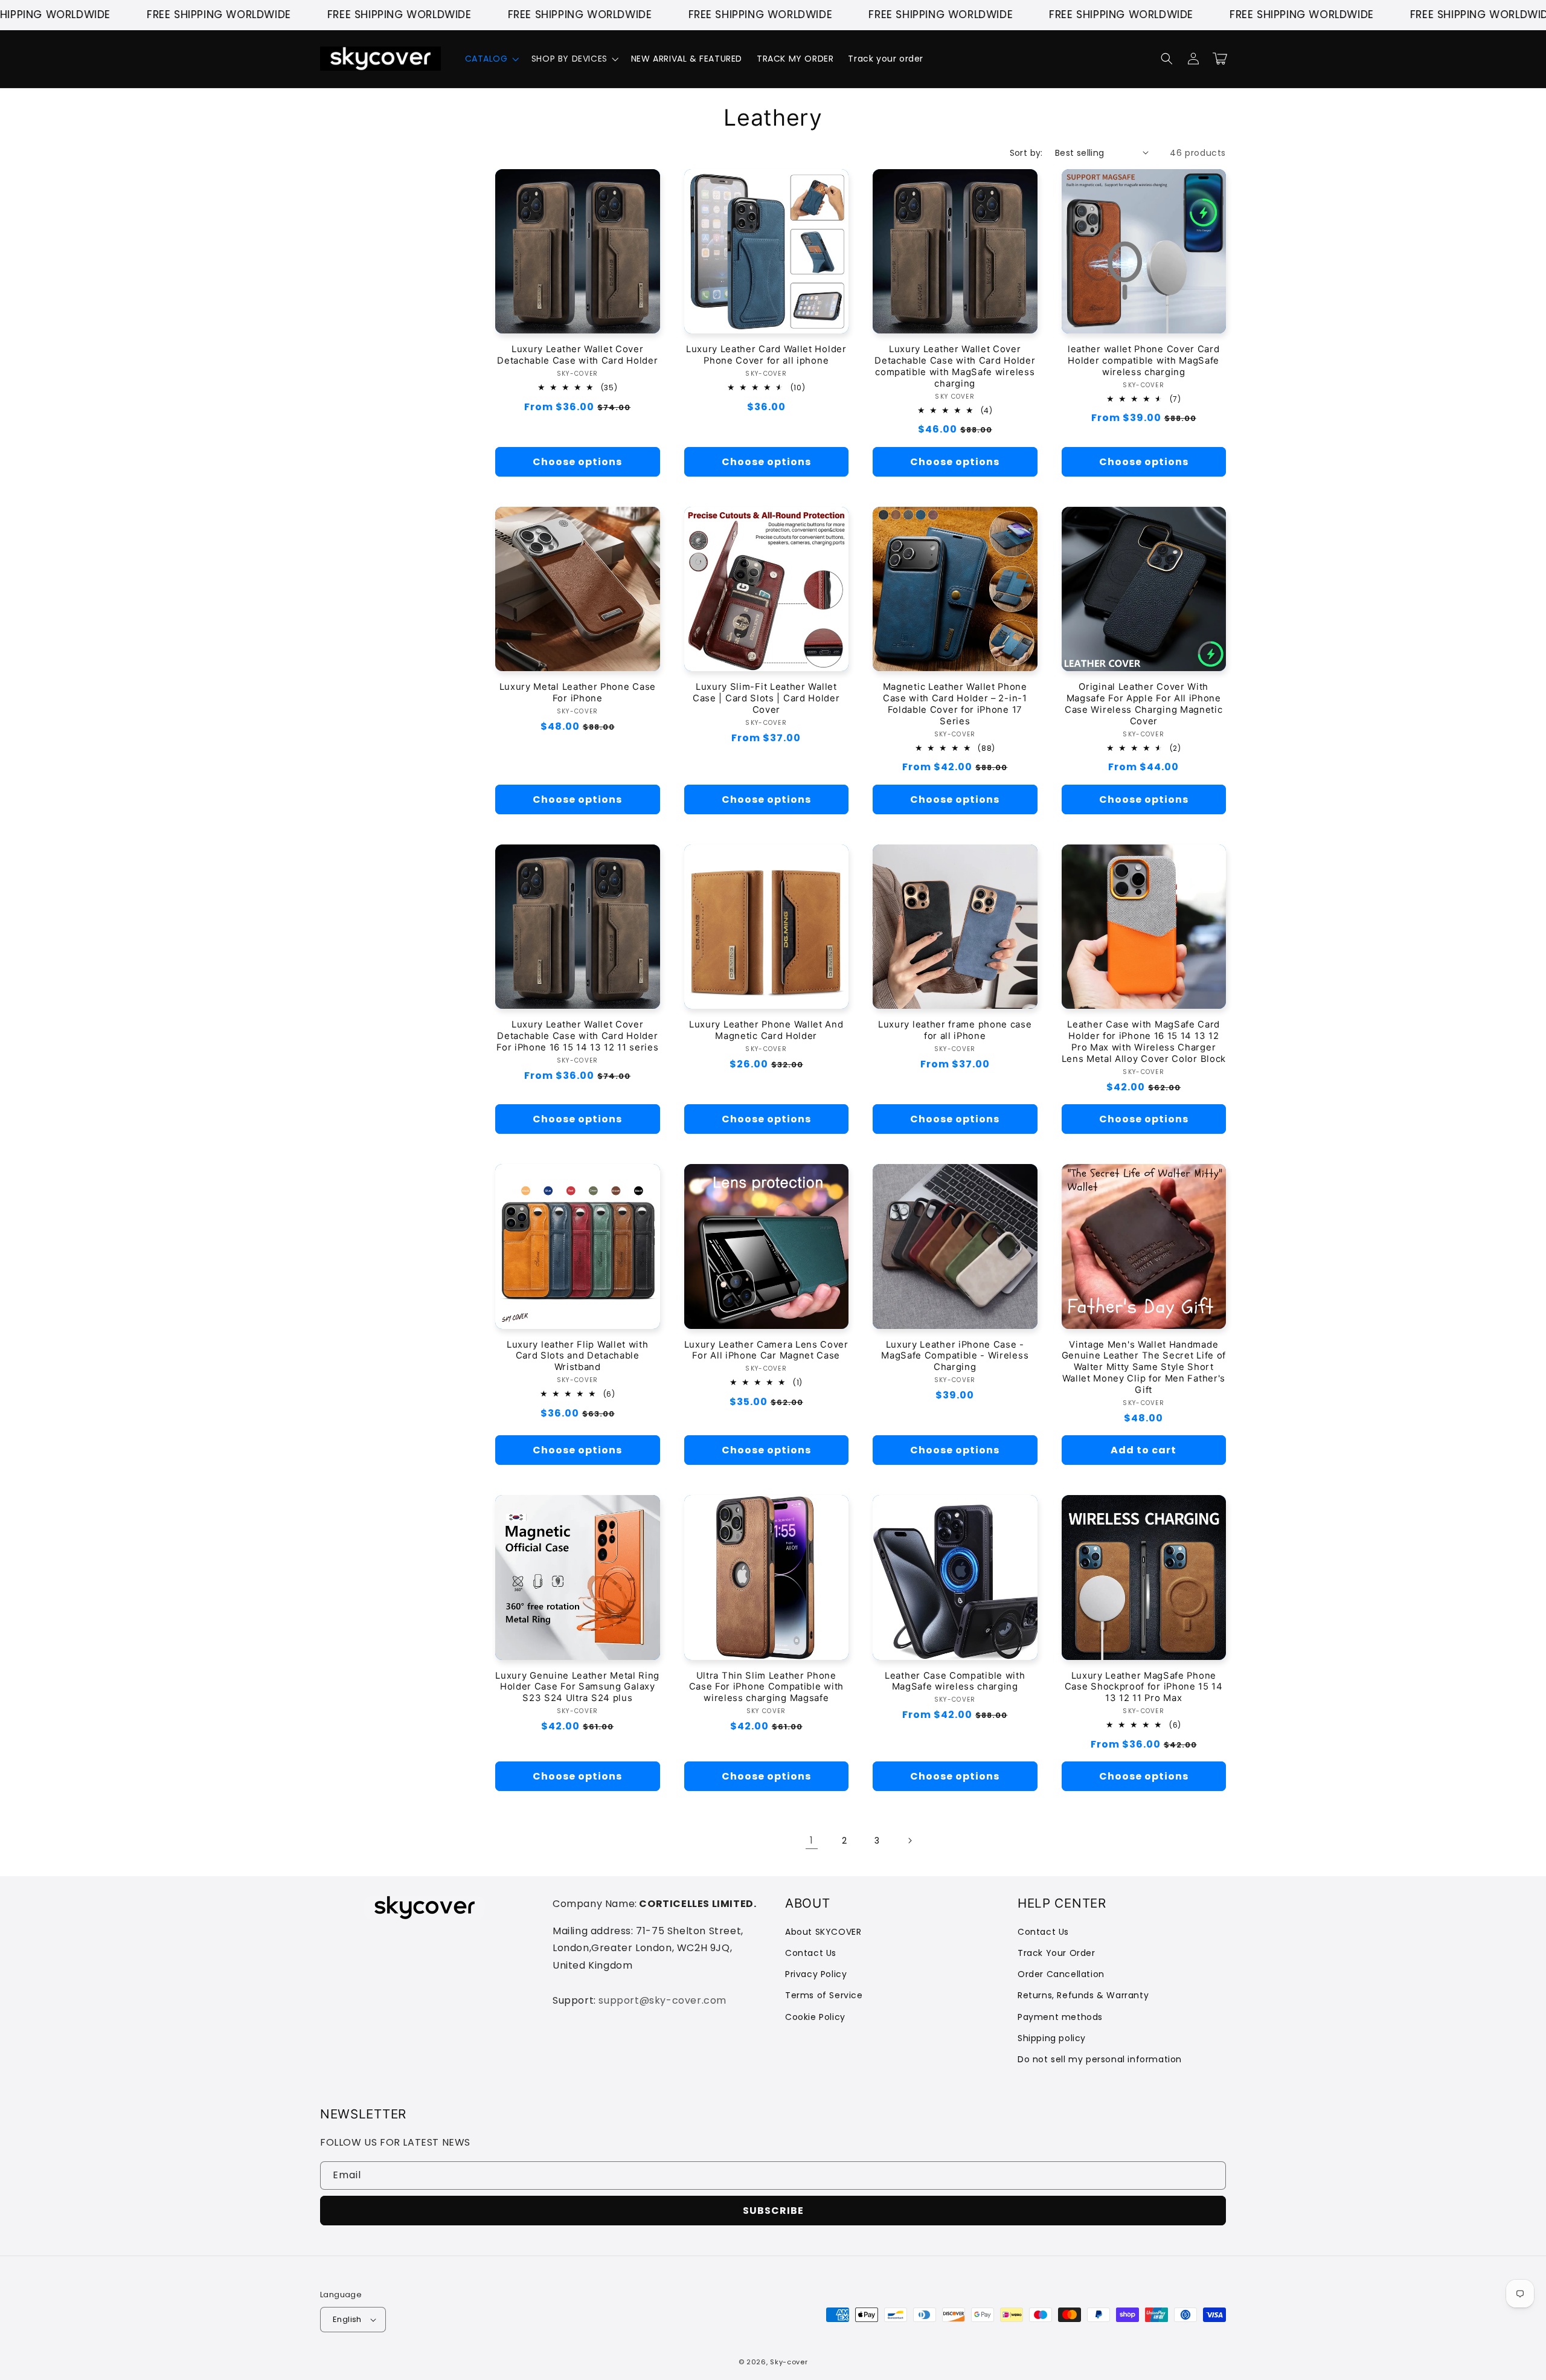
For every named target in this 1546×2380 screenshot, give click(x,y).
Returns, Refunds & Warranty (1083, 1995)
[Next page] (909, 1841)
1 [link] (812, 1840)
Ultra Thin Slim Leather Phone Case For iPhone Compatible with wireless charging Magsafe (766, 1687)
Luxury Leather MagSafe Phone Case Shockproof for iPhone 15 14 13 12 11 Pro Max (1144, 1687)
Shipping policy (1052, 2038)
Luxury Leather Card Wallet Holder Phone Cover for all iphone (766, 355)
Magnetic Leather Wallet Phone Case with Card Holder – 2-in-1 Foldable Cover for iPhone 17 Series (955, 704)
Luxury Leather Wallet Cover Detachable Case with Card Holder (577, 355)
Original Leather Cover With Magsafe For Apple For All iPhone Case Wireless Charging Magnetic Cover (1143, 704)
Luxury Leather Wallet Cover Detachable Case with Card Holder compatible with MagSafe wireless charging (955, 366)
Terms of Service (824, 1995)
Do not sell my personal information (1100, 2059)
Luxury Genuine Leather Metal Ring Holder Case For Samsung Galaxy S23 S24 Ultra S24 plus (577, 1687)
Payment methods (1060, 2017)
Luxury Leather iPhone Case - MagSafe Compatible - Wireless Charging (955, 1356)
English (347, 2319)
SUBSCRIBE (773, 2211)
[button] (491, 59)
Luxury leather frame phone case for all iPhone (955, 1030)
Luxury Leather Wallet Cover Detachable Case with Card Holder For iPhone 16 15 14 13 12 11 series (577, 1036)
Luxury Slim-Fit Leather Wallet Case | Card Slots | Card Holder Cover (766, 698)
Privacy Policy (816, 1974)
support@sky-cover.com (662, 2000)
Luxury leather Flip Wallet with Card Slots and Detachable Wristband (577, 1356)
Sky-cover (789, 2362)
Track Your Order (1057, 1953)
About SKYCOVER (823, 1932)
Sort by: (1026, 153)
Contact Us (811, 1953)
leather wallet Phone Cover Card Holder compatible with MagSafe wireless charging (1143, 361)
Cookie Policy (815, 2017)
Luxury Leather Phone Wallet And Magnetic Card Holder (766, 1030)
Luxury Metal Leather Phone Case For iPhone (578, 693)
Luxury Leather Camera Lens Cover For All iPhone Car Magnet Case (766, 1350)
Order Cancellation (1061, 1974)
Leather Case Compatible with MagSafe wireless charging (955, 1681)
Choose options (577, 462)
